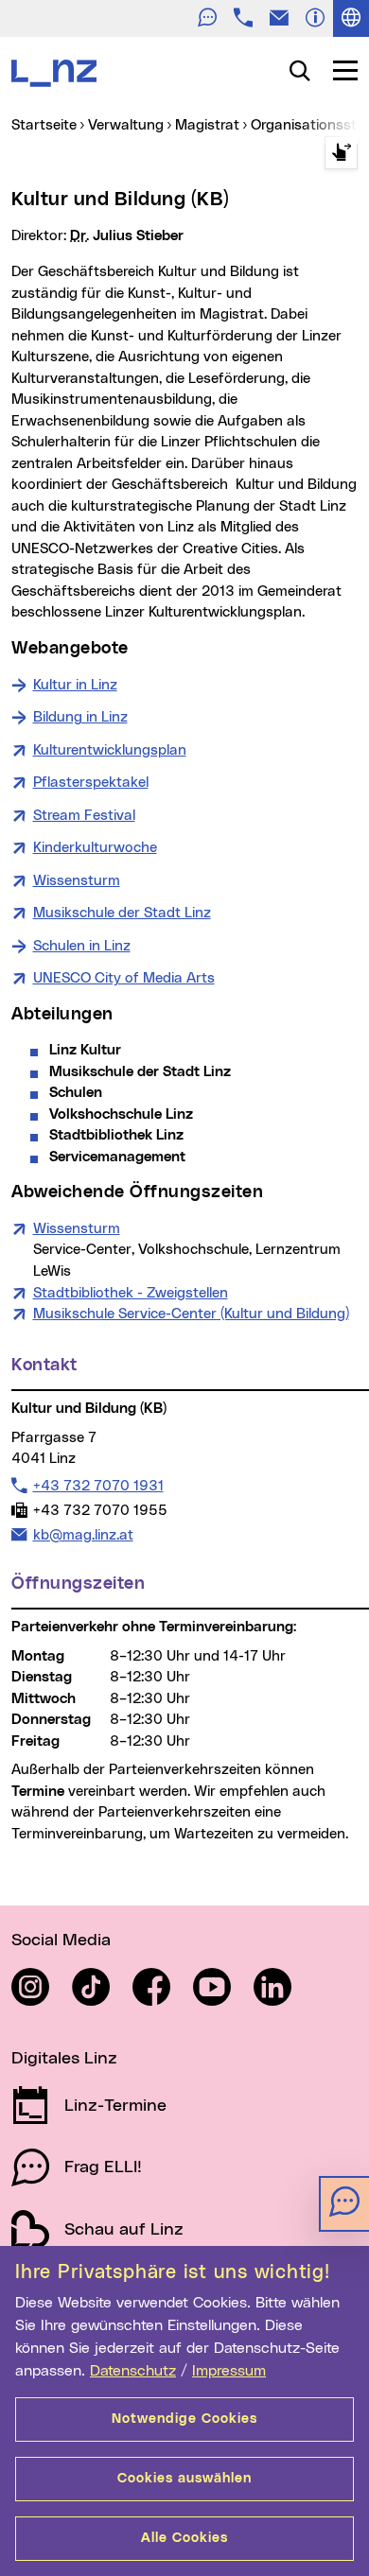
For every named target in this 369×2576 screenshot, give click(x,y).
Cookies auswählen (184, 2479)
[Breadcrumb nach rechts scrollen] (341, 153)
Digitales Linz (64, 2059)
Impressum (229, 2371)
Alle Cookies (184, 2538)
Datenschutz (133, 2371)
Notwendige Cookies (184, 2419)
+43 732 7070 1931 (98, 1486)
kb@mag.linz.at (83, 1535)
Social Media (61, 1941)
